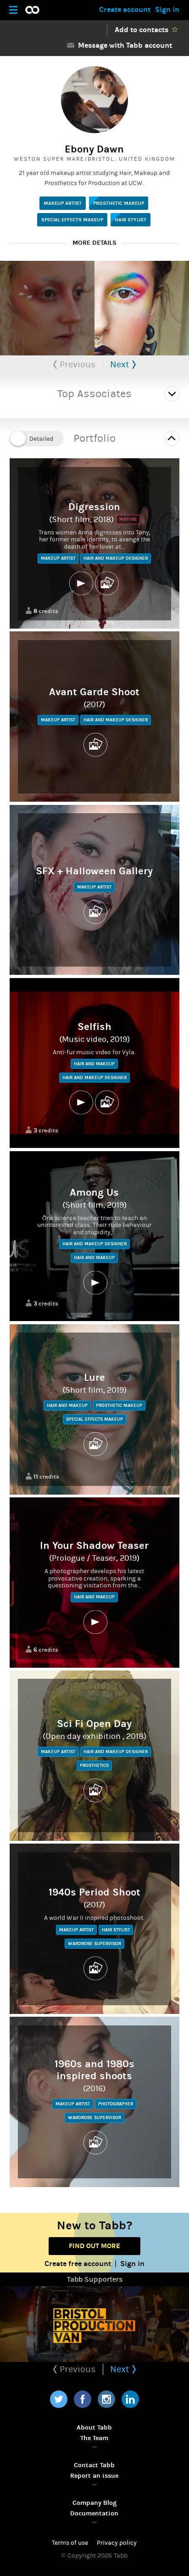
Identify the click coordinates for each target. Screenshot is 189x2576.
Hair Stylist (131, 220)
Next (121, 364)
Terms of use (70, 2543)
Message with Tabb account (123, 45)
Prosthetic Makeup (119, 203)
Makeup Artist (63, 203)
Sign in (167, 9)
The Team (94, 2438)
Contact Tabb (94, 2465)
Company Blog (94, 2503)
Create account (125, 9)
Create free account (78, 2264)
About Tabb (94, 2427)
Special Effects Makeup (72, 220)
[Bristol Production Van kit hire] (94, 2324)
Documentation (94, 2513)
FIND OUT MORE (94, 2246)
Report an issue (94, 2476)
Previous (77, 364)
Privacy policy (117, 2543)
